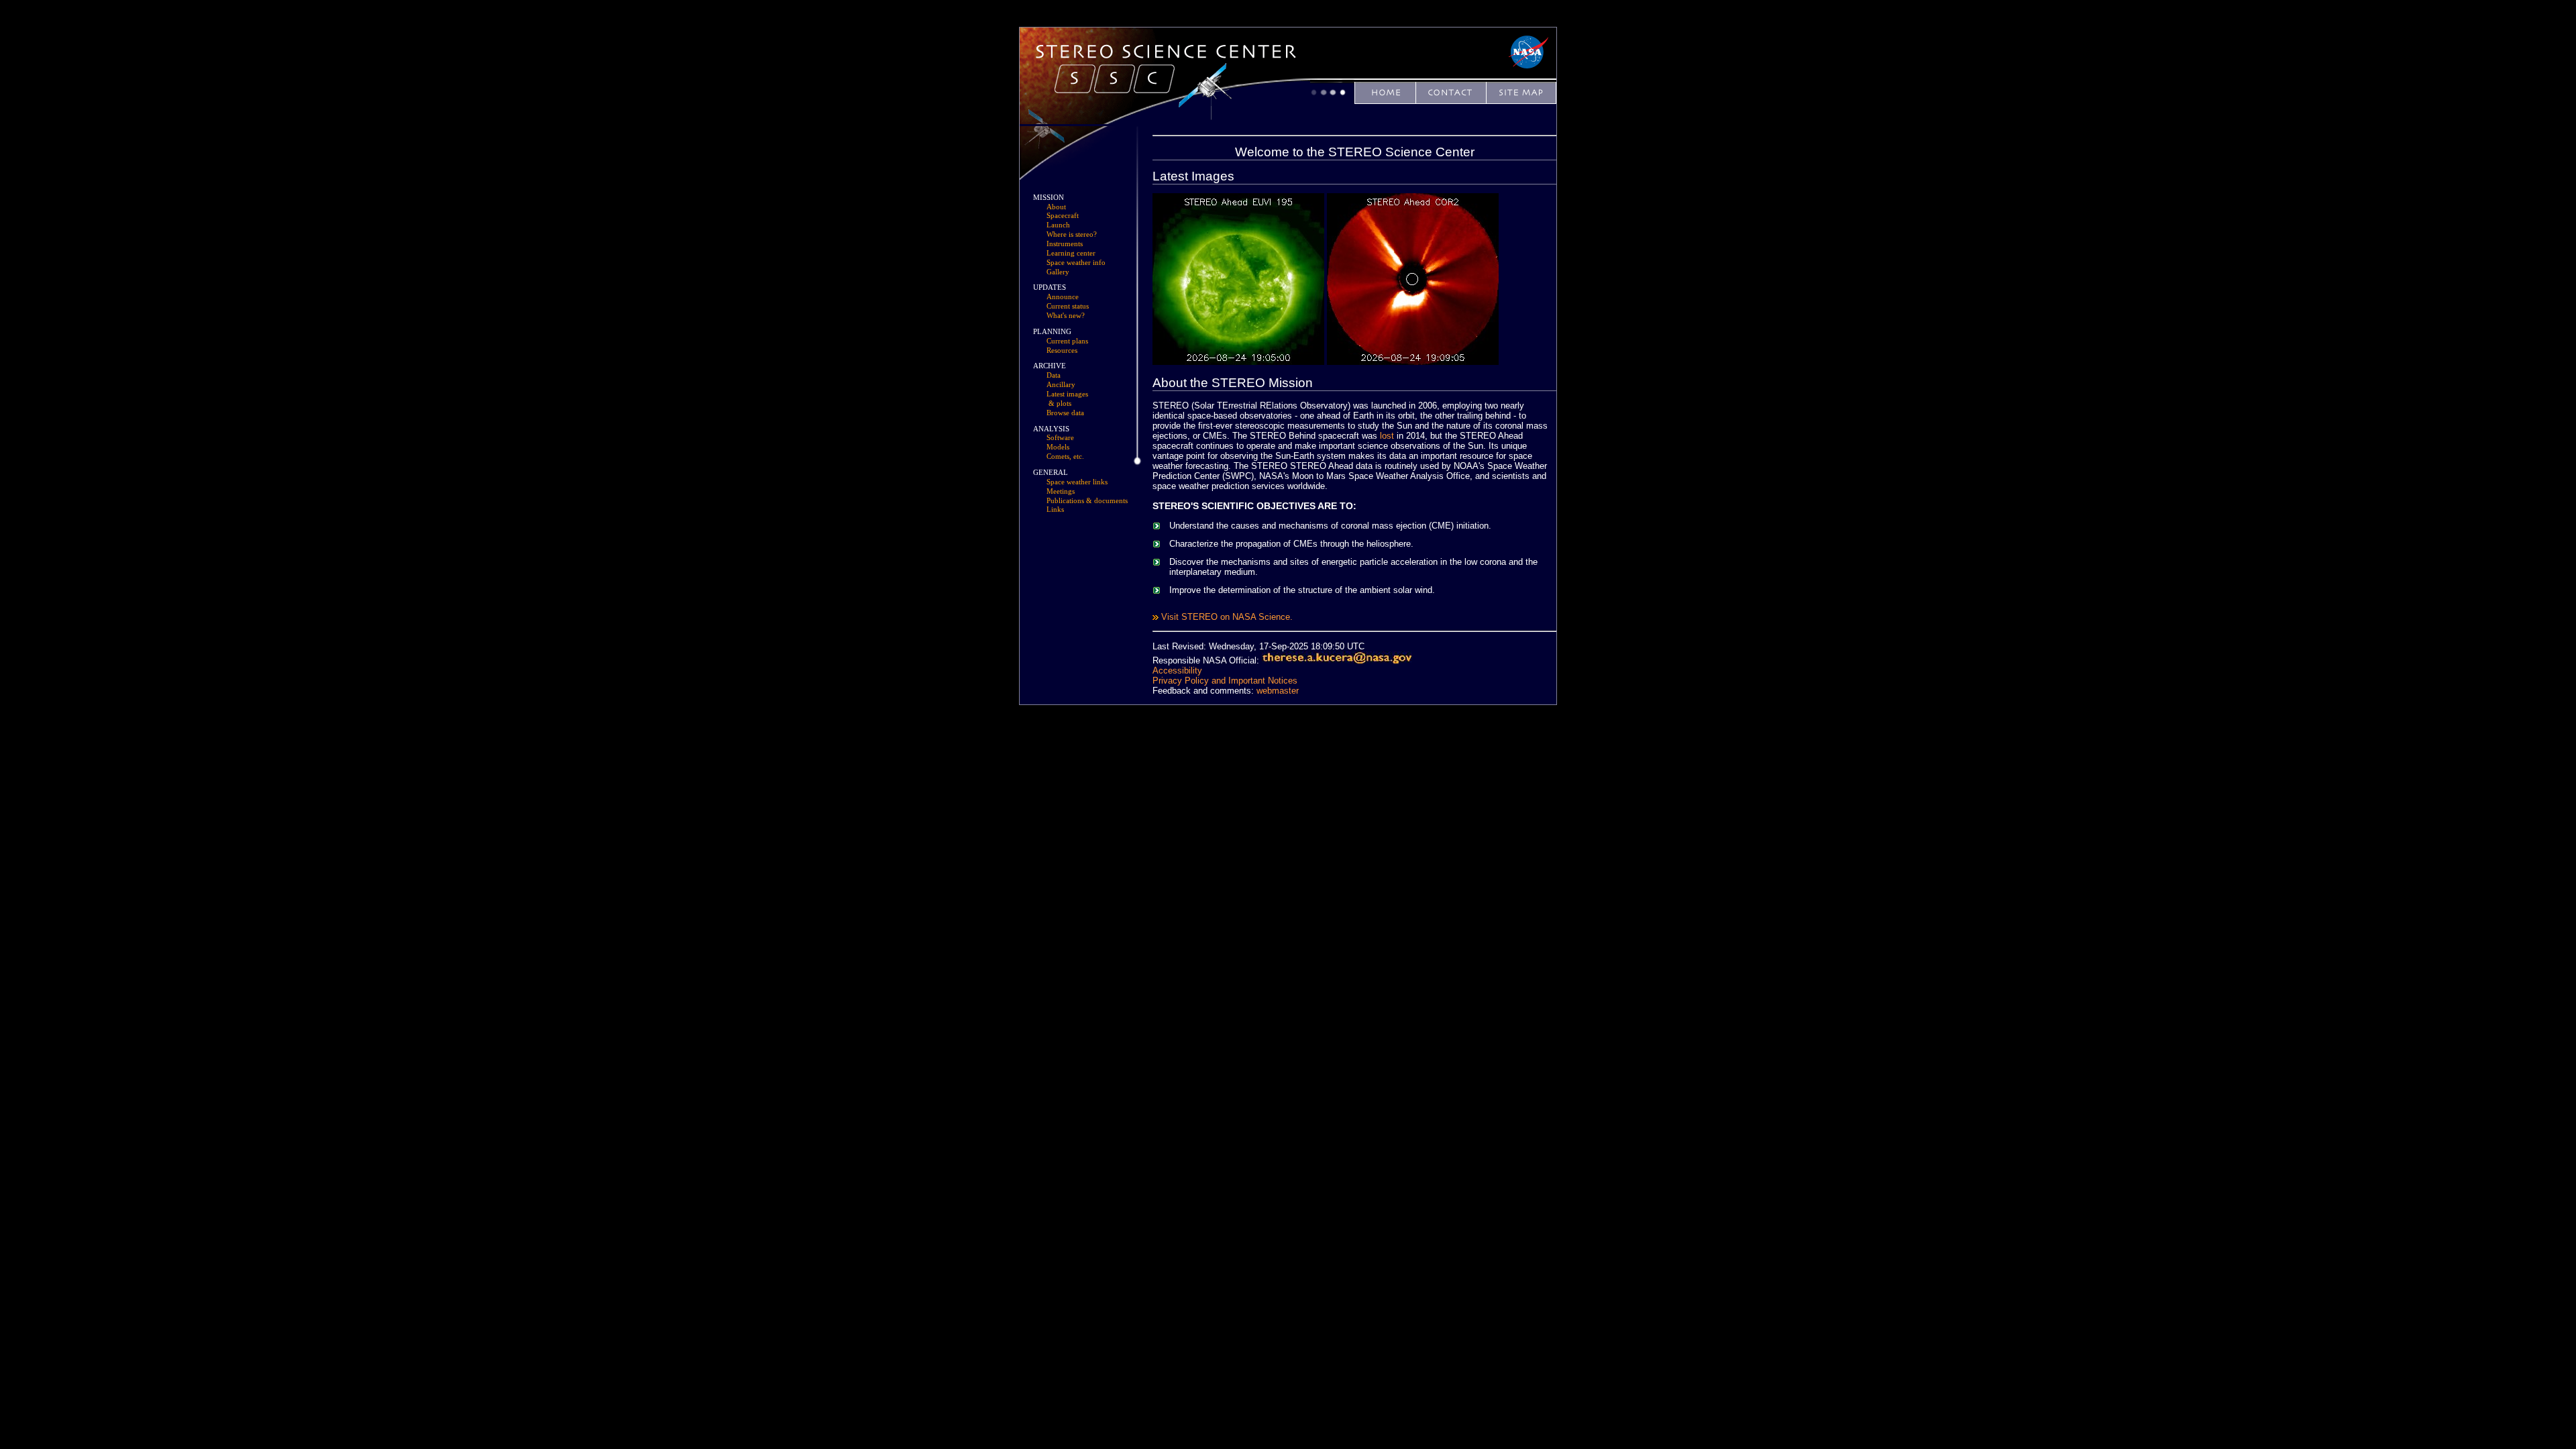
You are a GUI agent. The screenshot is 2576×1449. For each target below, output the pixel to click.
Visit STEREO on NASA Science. (1227, 617)
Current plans (1067, 341)
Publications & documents (1087, 501)
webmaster (1278, 691)
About (1056, 207)
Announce (1063, 297)
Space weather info (1076, 263)
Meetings (1061, 491)
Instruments (1065, 244)
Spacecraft (1063, 216)
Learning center (1071, 253)
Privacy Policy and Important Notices (1225, 681)
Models (1058, 447)
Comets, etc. (1065, 457)
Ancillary (1061, 385)
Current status (1068, 306)
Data (1054, 375)
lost (1387, 436)
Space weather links (1077, 482)
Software (1060, 438)
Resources (1062, 351)
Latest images (1067, 394)
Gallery (1058, 272)
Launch (1058, 225)
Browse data (1065, 413)
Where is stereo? (1072, 234)
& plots (1060, 404)
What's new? (1066, 316)
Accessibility (1177, 670)
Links (1055, 509)
